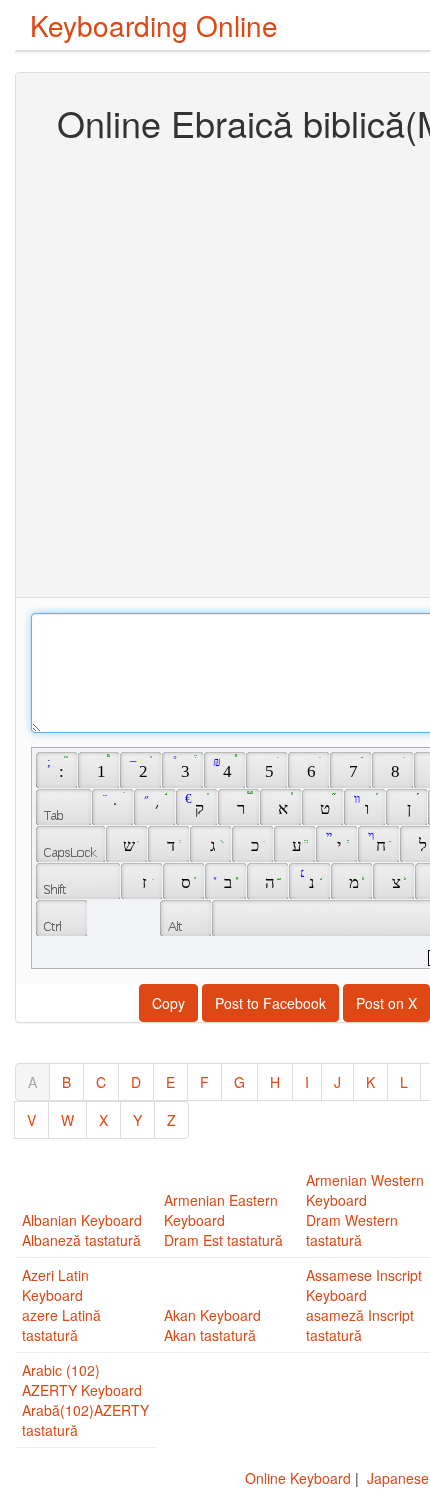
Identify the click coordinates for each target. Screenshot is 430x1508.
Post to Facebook (270, 1003)
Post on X (386, 1003)
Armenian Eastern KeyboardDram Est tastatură (223, 1220)
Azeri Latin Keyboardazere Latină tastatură (61, 1305)
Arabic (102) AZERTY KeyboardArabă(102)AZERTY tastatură (85, 1400)
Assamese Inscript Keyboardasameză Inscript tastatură (364, 1305)
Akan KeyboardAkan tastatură (212, 1325)
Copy (168, 1003)
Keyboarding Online (154, 25)
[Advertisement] (215, 368)
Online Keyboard (298, 1478)
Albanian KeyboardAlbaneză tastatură (82, 1230)
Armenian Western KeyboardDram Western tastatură (365, 1210)
